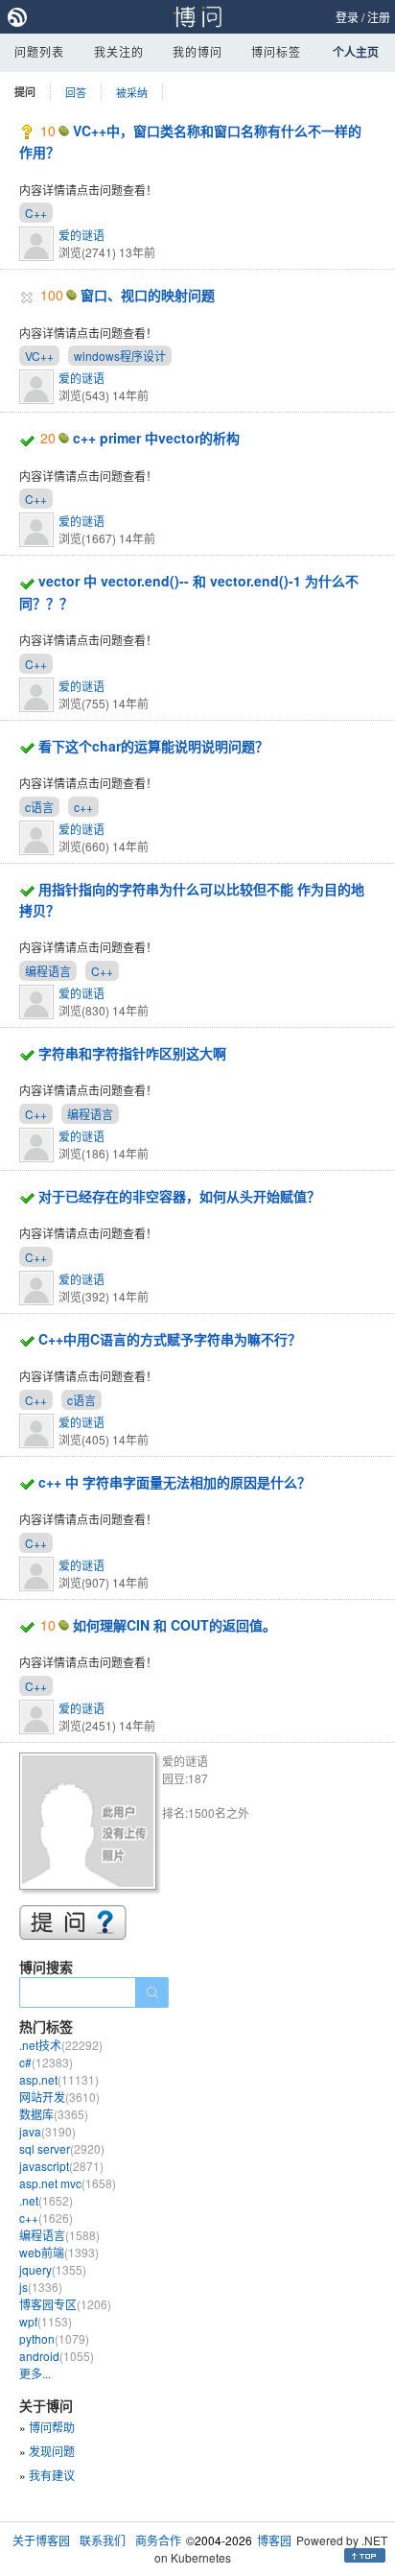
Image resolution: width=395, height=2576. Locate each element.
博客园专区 (65, 2304)
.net (46, 2200)
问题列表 (39, 51)
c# (46, 2062)
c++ (83, 807)
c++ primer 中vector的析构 (156, 438)
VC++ (39, 356)
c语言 (39, 807)
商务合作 (158, 2540)
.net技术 (61, 2045)
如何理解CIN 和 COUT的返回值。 (174, 1625)
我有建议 (52, 2475)
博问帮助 (52, 2427)
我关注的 (119, 51)
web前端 (59, 2252)
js (41, 2287)
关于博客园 (41, 2540)
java (47, 2131)
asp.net (59, 2079)
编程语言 (48, 971)
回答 (76, 92)
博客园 (274, 2540)
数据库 (54, 2114)
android (57, 2356)
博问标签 (276, 51)
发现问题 (52, 2451)
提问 (25, 92)
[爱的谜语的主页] (91, 1824)
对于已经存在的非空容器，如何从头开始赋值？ (179, 1196)
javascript (61, 2166)
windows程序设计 (120, 356)
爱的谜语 (81, 235)
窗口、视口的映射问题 (148, 295)
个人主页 (356, 52)
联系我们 (103, 2540)
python (54, 2338)
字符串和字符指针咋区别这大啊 (132, 1053)
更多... (35, 2373)
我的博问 (197, 51)
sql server (62, 2148)
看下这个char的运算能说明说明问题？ (153, 746)
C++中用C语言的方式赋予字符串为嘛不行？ (170, 1339)
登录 (347, 17)
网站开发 (59, 2097)
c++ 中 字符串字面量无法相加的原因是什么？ (174, 1482)
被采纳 (132, 92)
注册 (379, 17)
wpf (46, 2321)
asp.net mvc (68, 2183)
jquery (53, 2269)
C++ (36, 213)
